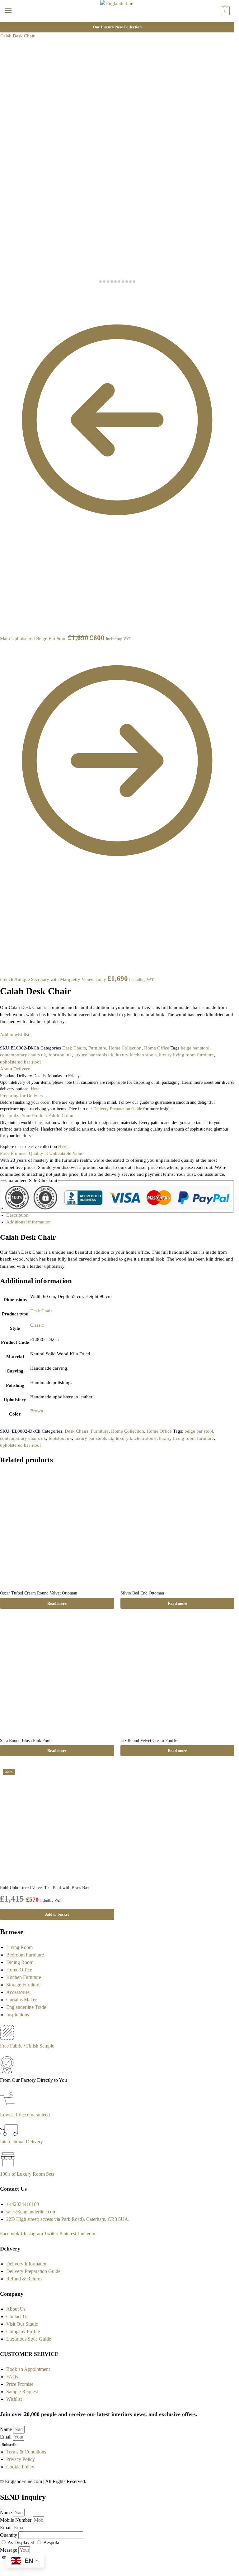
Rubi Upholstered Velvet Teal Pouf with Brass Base (45, 1888)
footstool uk (60, 1055)
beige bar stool (195, 1048)
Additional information (28, 1222)
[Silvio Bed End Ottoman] (178, 1528)
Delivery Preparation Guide (118, 1109)
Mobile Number (16, 2520)
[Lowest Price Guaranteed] (9, 2107)
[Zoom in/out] (17, 293)
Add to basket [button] (57, 1914)
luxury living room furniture (186, 1055)
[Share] (7, 293)
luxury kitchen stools (136, 1055)
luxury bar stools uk (94, 1055)
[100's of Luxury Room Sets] (8, 2166)
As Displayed (21, 2542)
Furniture (97, 1048)
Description (17, 1215)
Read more (57, 1603)
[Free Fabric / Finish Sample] (7, 2038)
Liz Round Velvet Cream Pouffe (149, 1741)
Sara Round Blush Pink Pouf (25, 1741)
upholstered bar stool (20, 1062)
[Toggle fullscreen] (12, 293)
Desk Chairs (74, 1048)
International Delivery (21, 2142)
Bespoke (52, 2542)
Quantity (9, 2535)
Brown (37, 1411)
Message (9, 2550)
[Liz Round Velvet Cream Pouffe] (178, 1675)
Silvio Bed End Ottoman (142, 1593)
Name (7, 2429)
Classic (37, 1325)
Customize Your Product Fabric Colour (37, 1116)
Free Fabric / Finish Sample (27, 2046)
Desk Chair (41, 1311)
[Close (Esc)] (2, 293)
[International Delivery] (9, 2134)
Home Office (157, 1048)
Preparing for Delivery (22, 1096)
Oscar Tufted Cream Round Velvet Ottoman (39, 1593)
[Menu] (14, 11)
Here (63, 1147)
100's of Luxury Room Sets (27, 2174)
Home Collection (125, 1048)
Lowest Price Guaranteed (25, 2115)
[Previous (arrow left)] (2, 300)
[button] (225, 11)
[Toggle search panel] (7, 26)
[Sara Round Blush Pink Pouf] (57, 1675)
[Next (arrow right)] (7, 300)
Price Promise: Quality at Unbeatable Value (42, 1153)
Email (6, 2437)
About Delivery (15, 1069)
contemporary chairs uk (23, 1055)
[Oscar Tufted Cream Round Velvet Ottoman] (57, 1528)
